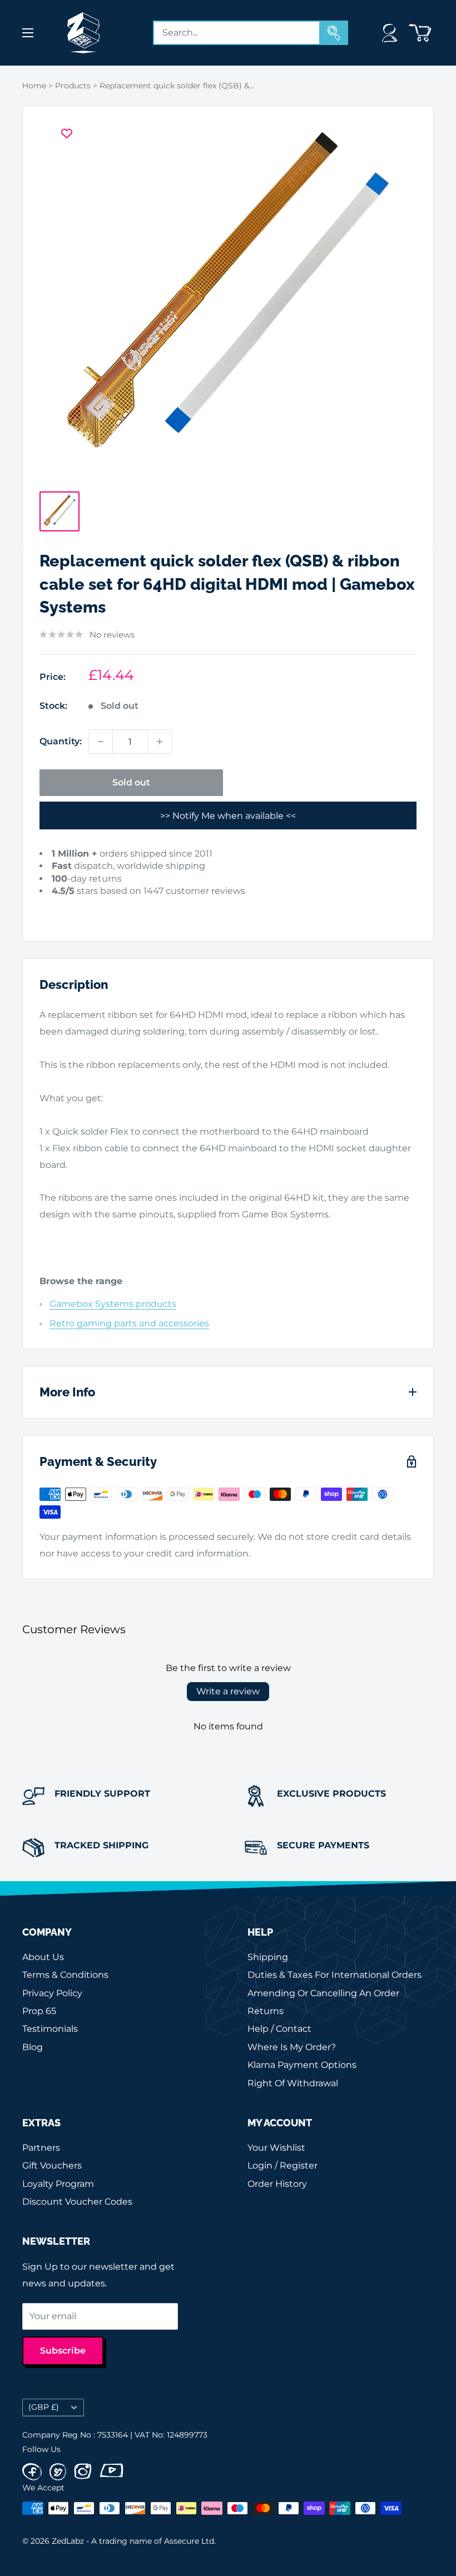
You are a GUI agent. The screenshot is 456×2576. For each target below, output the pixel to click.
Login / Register (282, 2165)
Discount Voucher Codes (77, 2202)
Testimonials (50, 2029)
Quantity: (61, 741)
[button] (58, 908)
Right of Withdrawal (293, 2083)
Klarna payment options (302, 2065)
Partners (41, 2148)
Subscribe (63, 2351)
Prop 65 (39, 2011)
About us (43, 1957)
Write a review (228, 1691)
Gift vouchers (52, 2165)
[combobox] (237, 33)
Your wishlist (276, 2148)
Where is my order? (292, 2047)
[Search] (334, 33)
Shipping (268, 1957)
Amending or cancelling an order (323, 1993)
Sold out (131, 782)
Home (34, 86)
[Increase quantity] (160, 742)
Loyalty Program (58, 2184)
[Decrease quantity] (101, 742)
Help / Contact (279, 2029)
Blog (33, 2047)
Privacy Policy (52, 1993)
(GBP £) (44, 2407)
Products (73, 86)
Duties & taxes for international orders (334, 1975)
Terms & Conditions (65, 1975)
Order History (277, 2184)
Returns (266, 2011)
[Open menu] (28, 33)
